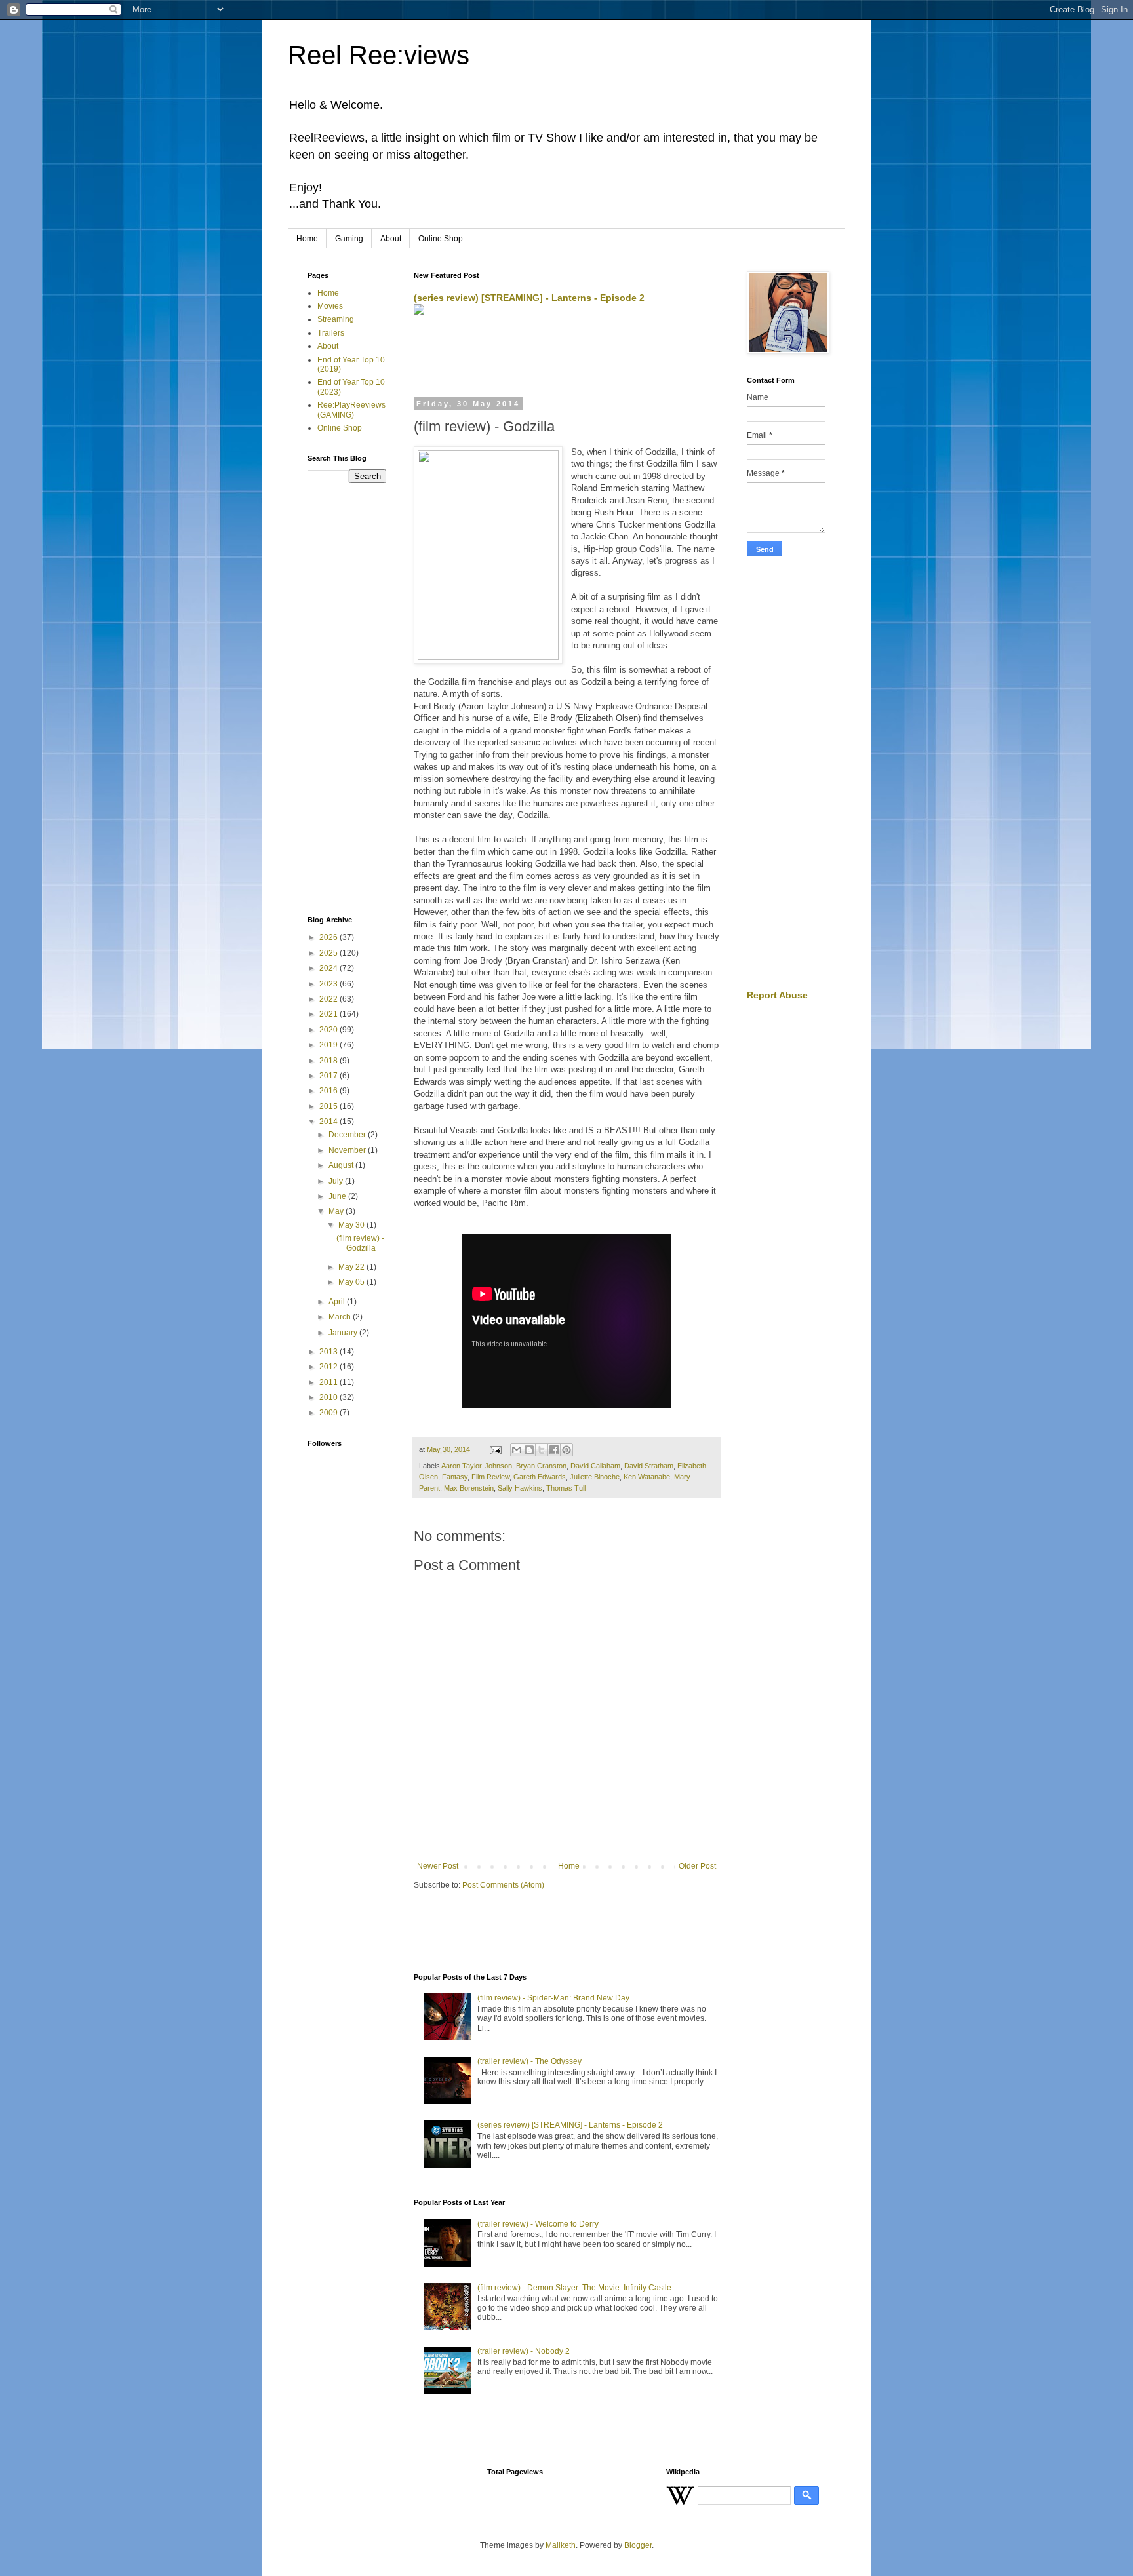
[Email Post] (495, 1449)
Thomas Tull (566, 1488)
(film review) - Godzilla (360, 1243)
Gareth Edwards (540, 1477)
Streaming (336, 319)
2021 (329, 1014)
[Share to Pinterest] (566, 1450)
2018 (329, 1061)
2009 (329, 1413)
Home (307, 239)
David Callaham (595, 1466)
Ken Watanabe (647, 1477)
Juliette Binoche (595, 1477)
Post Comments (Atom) (503, 1885)
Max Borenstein (469, 1488)
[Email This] (517, 1450)
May (337, 1211)
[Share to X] (542, 1450)
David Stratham (649, 1466)
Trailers (331, 333)
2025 (329, 953)
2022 (329, 999)
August (342, 1165)
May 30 (352, 1225)
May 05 (352, 1282)
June (338, 1196)
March (341, 1317)
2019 (329, 1045)
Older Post (697, 1866)
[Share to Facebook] (554, 1450)
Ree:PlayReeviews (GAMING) (351, 410)
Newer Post (438, 1866)
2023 (329, 984)
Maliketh (561, 2545)
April (338, 1302)
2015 (329, 1106)
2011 (329, 1382)
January (344, 1333)
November (348, 1150)
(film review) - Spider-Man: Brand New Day (553, 1998)
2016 (329, 1091)
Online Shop (441, 239)
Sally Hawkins (520, 1488)
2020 (329, 1030)
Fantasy (455, 1477)
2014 (329, 1122)
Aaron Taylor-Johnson (477, 1466)
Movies (330, 306)
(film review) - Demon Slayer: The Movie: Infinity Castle (574, 2288)
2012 (329, 1367)
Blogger (638, 2545)
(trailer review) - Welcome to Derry (538, 2224)
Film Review (490, 1477)
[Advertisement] (567, 357)
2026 (329, 937)
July (337, 1181)
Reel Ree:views (379, 55)
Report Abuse (777, 995)
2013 (329, 1352)
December (348, 1135)
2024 (329, 968)
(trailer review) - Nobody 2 (524, 2351)
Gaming (349, 239)
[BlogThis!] (529, 1450)
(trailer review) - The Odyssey (529, 2061)
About (391, 239)
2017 (329, 1076)
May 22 (352, 1267)
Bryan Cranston (541, 1466)
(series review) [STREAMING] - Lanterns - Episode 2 (529, 298)
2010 (329, 1397)
